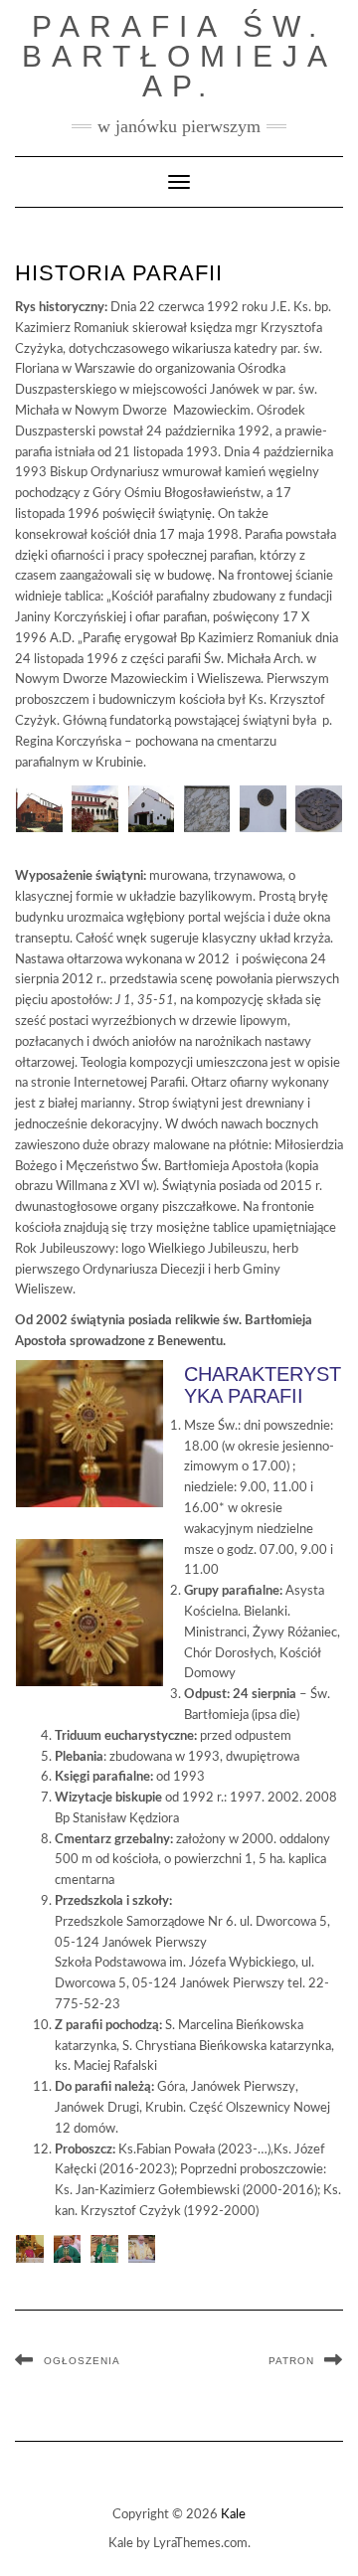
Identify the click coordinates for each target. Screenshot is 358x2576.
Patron (291, 2361)
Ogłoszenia (82, 2361)
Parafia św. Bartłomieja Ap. (179, 56)
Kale (233, 2515)
